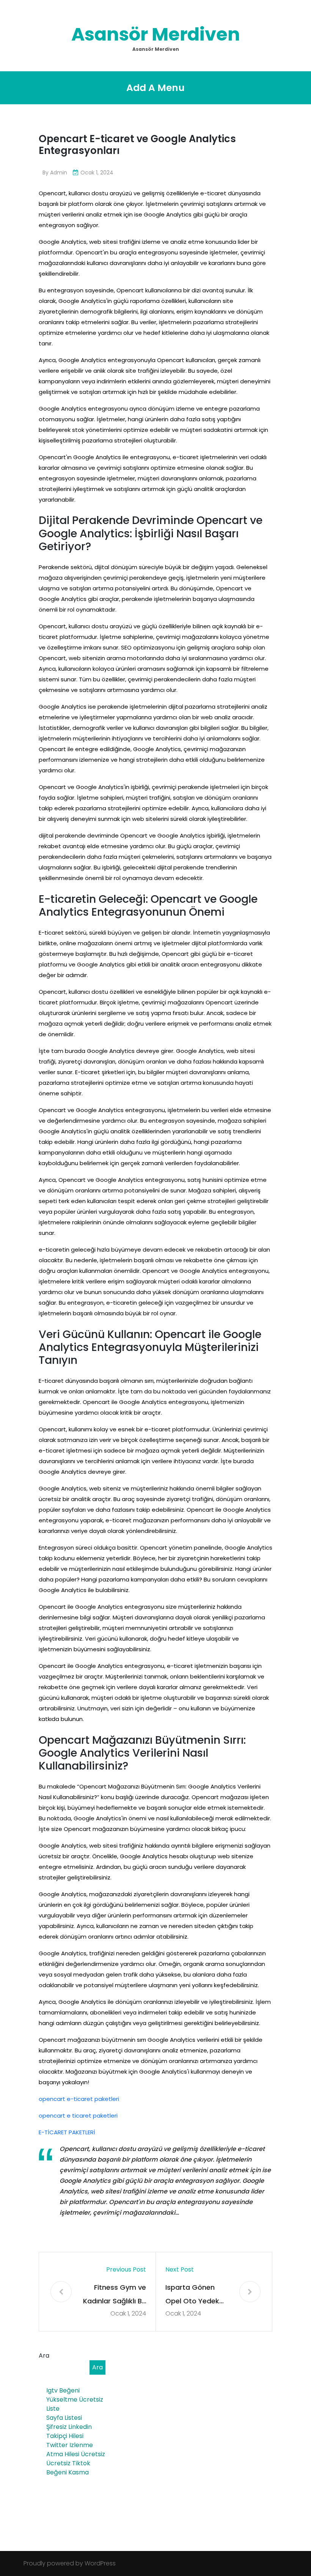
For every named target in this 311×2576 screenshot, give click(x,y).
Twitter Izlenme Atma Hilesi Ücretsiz (76, 2450)
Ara (44, 2356)
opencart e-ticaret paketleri (79, 2099)
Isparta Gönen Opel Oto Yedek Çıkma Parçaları (192, 2295)
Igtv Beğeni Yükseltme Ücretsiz (75, 2395)
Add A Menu (155, 88)
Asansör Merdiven (156, 34)
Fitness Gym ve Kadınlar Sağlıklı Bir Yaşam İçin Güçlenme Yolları (115, 2295)
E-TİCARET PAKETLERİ (67, 2132)
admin (59, 173)
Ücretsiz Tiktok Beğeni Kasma (68, 2468)
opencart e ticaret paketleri (78, 2116)
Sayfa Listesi (64, 2418)
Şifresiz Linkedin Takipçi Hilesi (69, 2431)
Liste (53, 2409)
